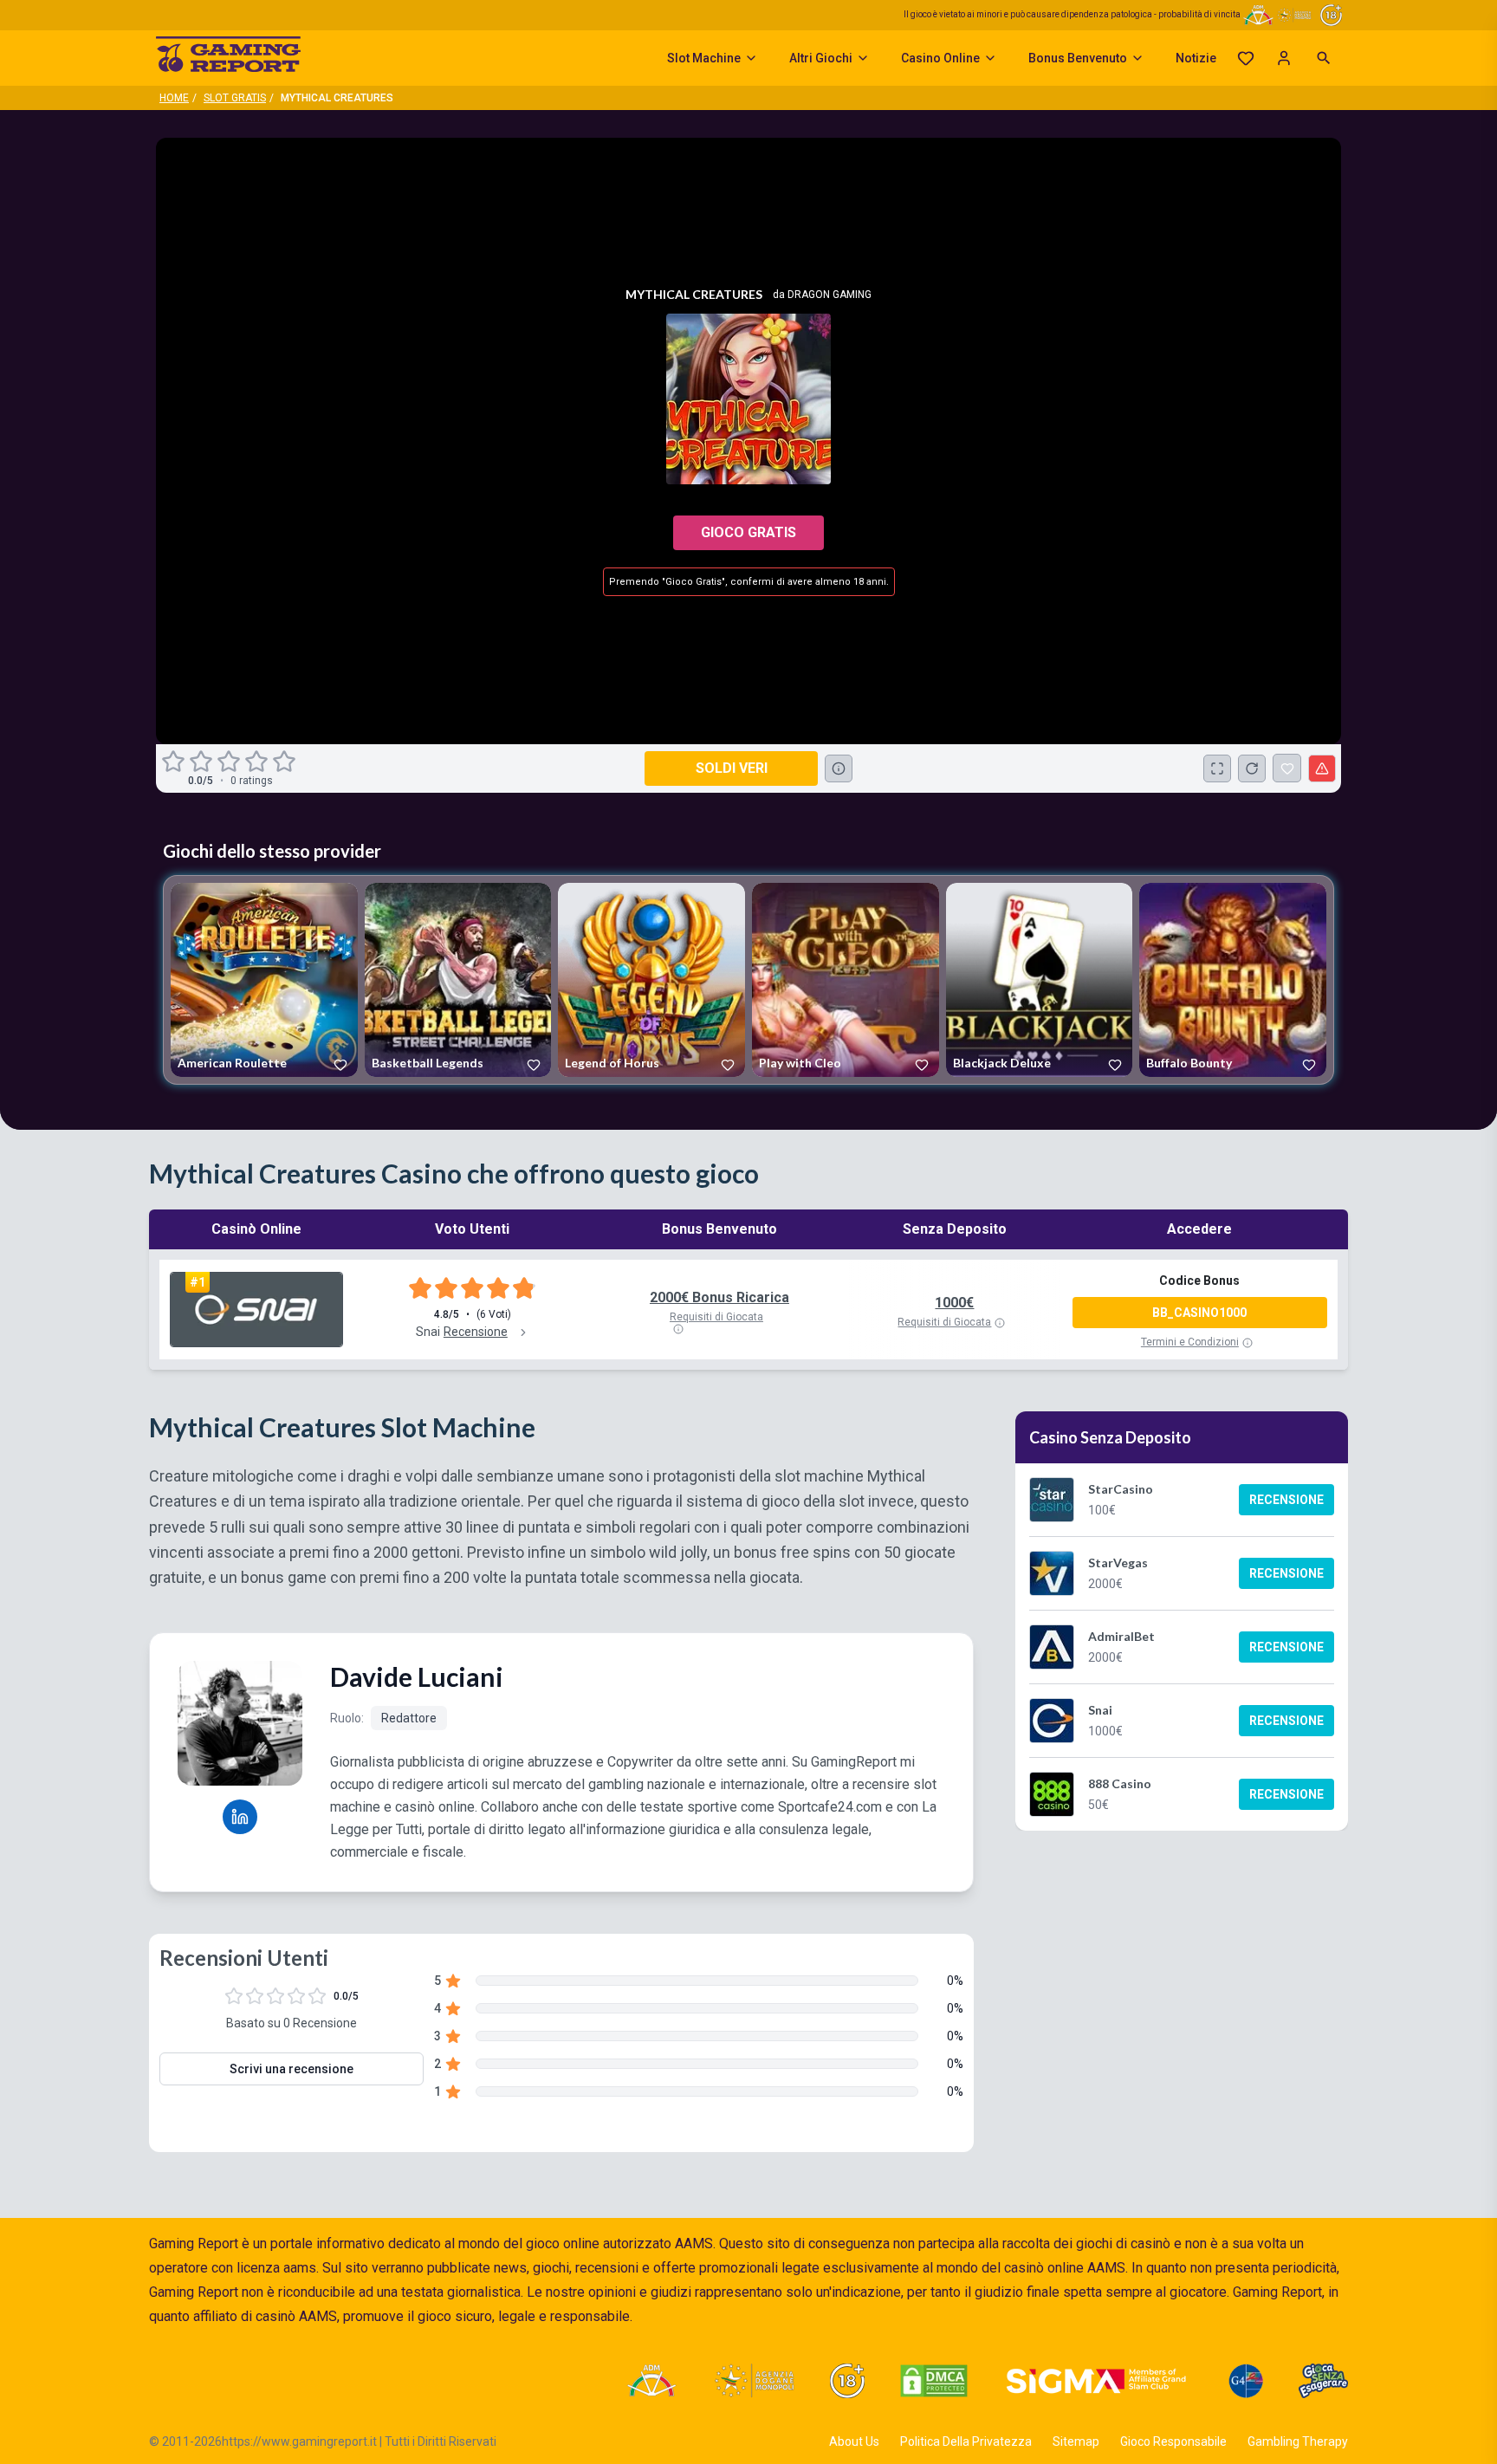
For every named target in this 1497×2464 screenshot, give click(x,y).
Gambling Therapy (1298, 2441)
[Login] (1284, 58)
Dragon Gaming (830, 295)
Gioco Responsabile (1173, 2441)
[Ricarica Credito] (1252, 768)
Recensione (1286, 1500)
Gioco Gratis (748, 532)
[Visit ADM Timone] (651, 2381)
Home (174, 98)
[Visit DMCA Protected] (934, 2381)
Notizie (1196, 58)
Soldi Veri (732, 768)
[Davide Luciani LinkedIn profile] (240, 1817)
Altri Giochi (821, 58)
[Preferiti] (1246, 58)
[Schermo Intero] (1217, 768)
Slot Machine (704, 58)
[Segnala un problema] (1322, 768)
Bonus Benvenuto (1078, 58)
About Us (854, 2441)
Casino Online (940, 58)
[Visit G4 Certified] (1246, 2381)
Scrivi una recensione (292, 2069)
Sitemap (1076, 2441)
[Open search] (1324, 58)
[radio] (175, 762)
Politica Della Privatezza (966, 2441)
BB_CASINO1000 (1199, 1313)
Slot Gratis (235, 98)
